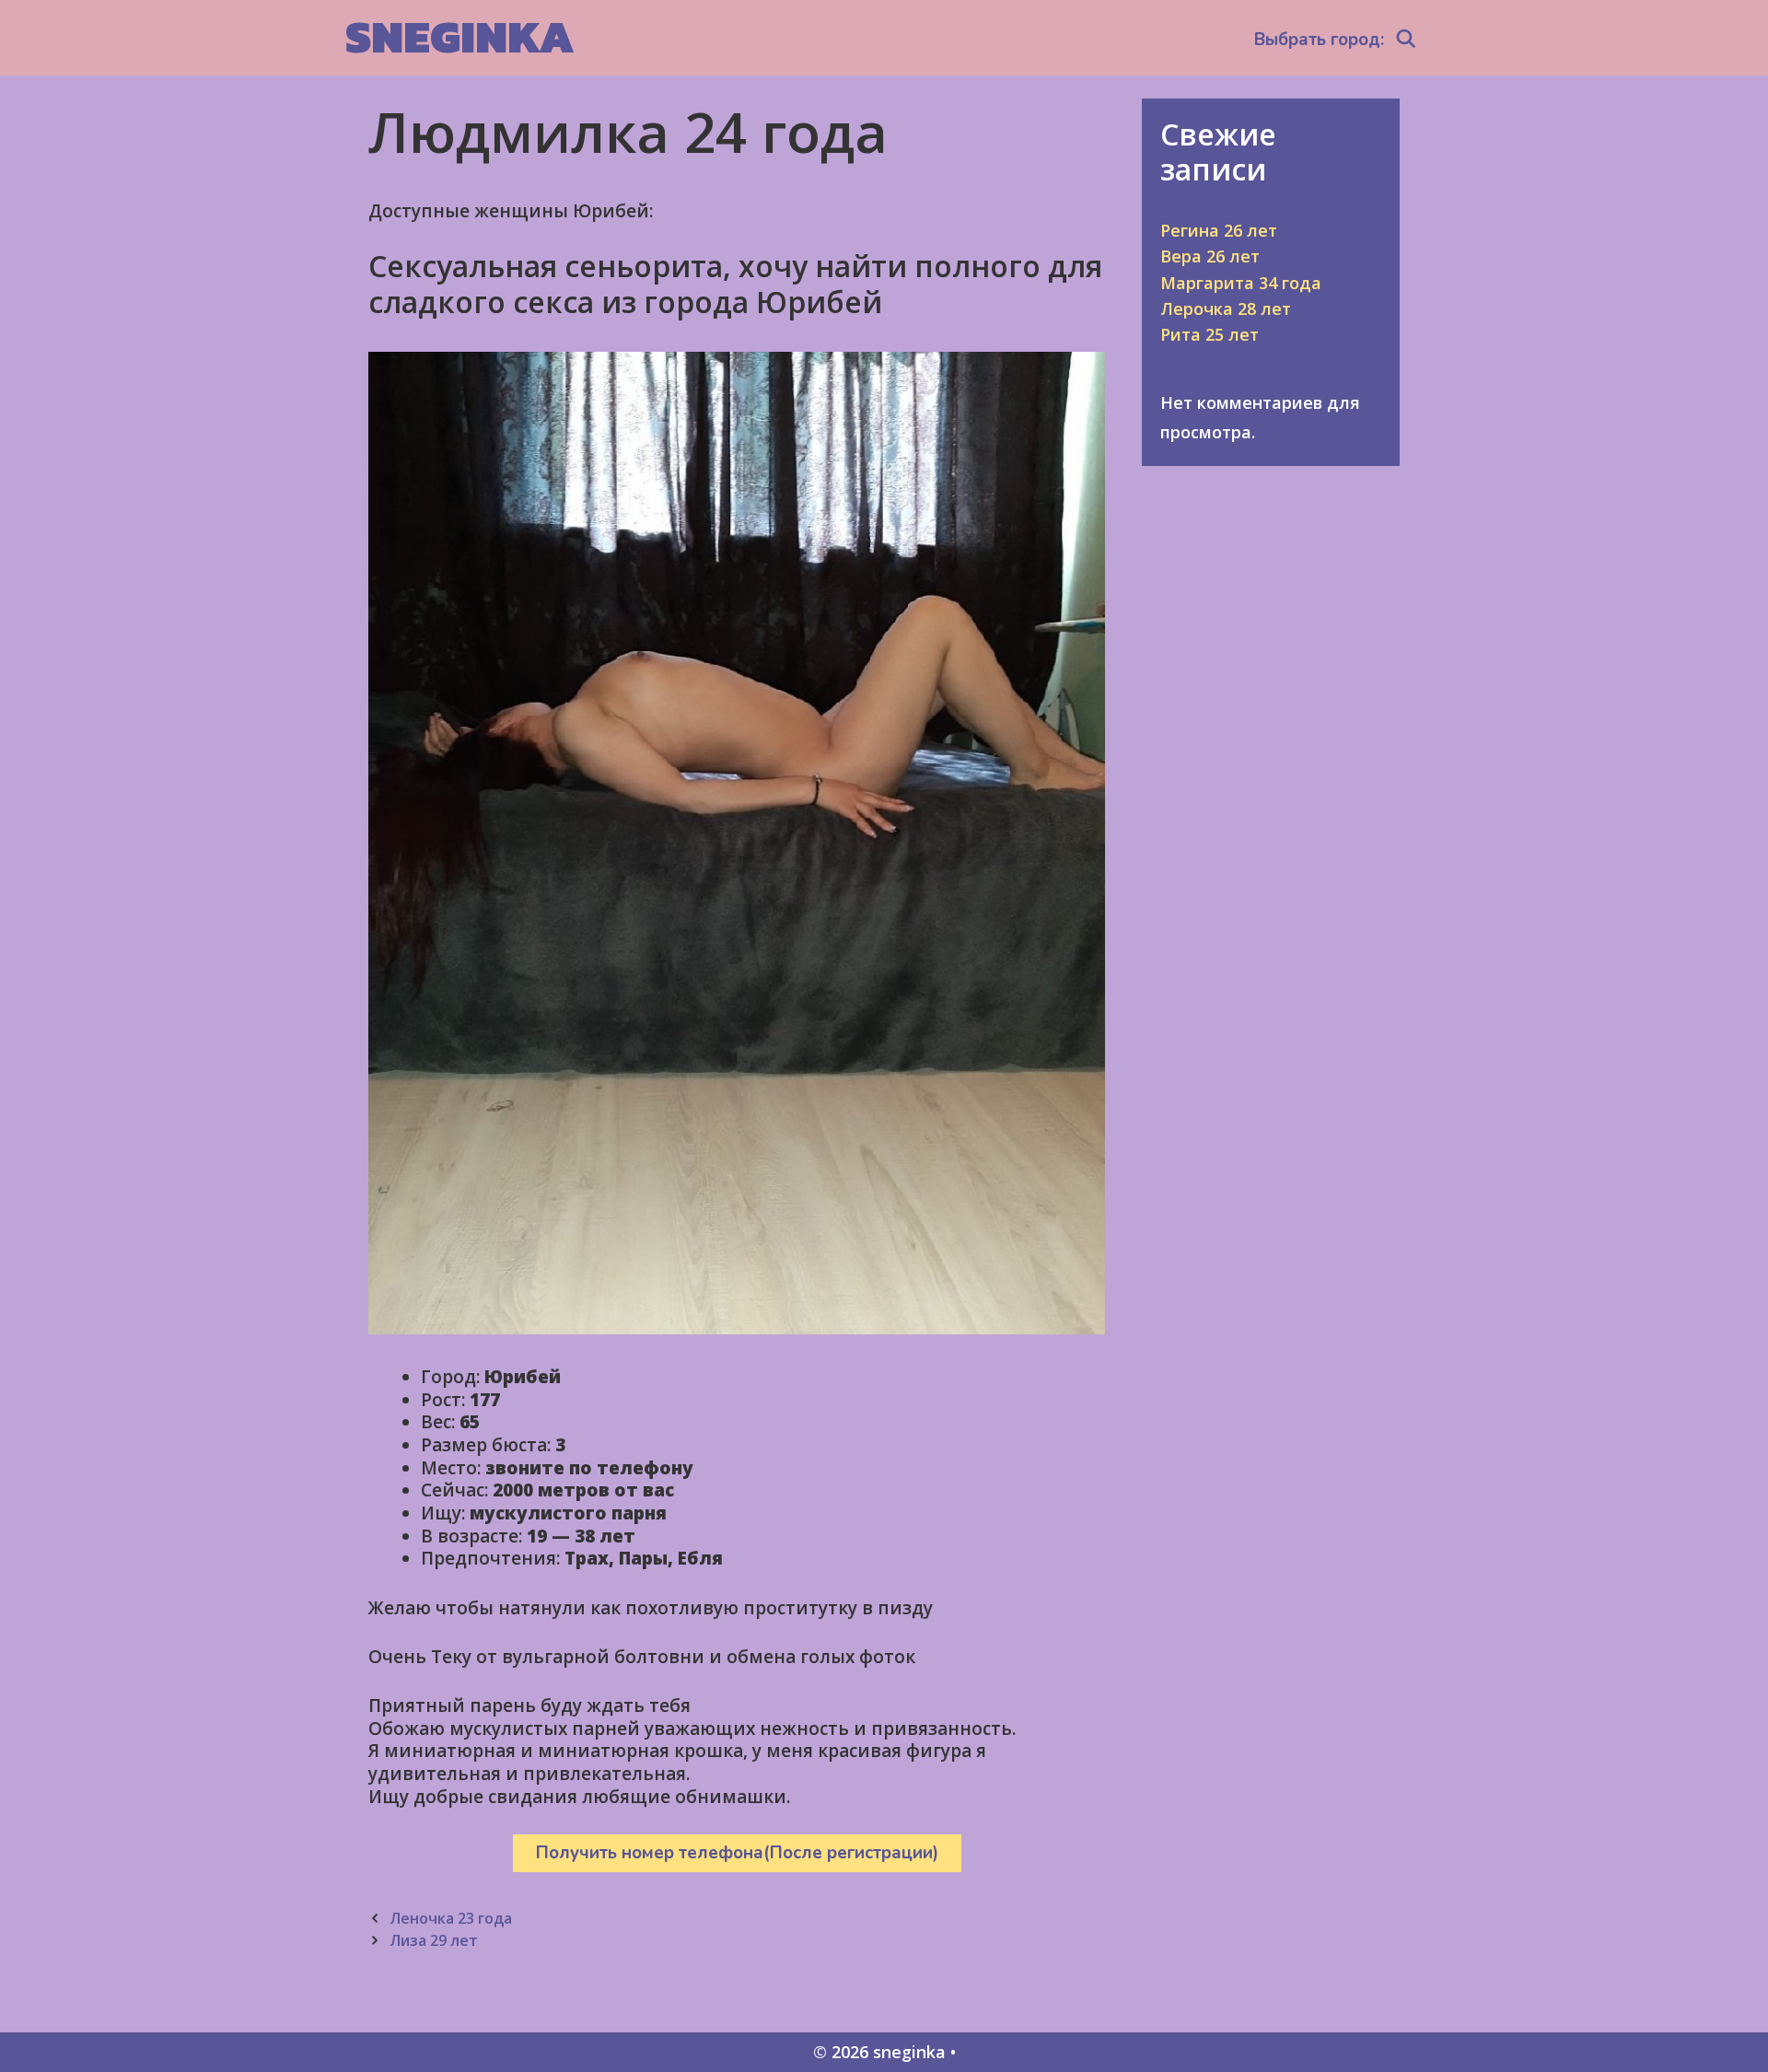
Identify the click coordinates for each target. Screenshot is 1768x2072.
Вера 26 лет (1210, 256)
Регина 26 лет (1219, 230)
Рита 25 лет (1210, 334)
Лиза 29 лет (434, 1940)
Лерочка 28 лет (1226, 308)
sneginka (460, 36)
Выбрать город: (1319, 40)
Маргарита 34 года (1241, 283)
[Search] (1406, 40)
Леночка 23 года (451, 1918)
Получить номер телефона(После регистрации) (737, 1853)
